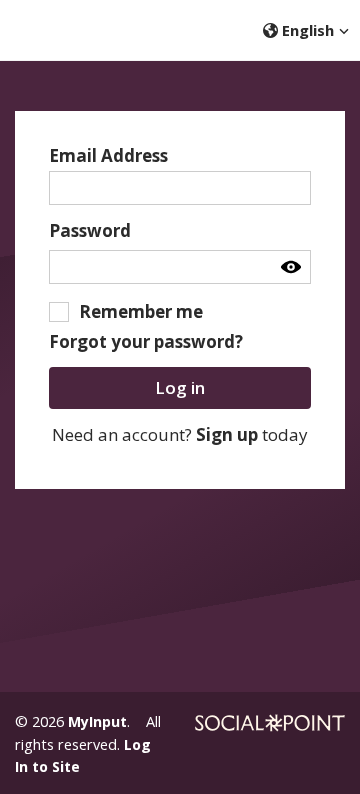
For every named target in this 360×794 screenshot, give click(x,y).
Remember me (141, 312)
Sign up (227, 434)
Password (90, 230)
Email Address (108, 155)
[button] (306, 30)
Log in (180, 387)
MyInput (97, 721)
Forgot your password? (146, 341)
